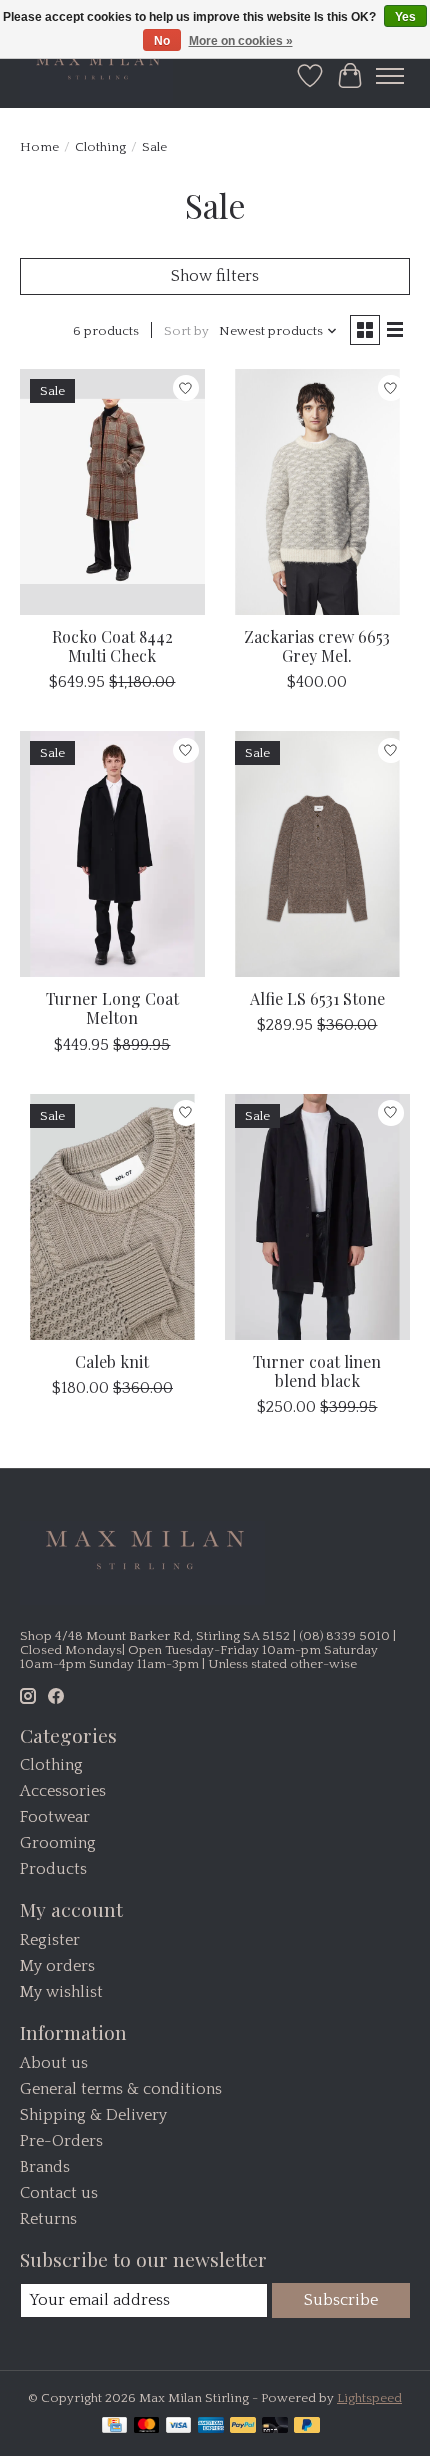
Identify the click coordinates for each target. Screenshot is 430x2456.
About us (54, 2063)
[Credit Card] (114, 2426)
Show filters (215, 276)
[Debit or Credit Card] (275, 2426)
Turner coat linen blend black (317, 1371)
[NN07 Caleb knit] (112, 1217)
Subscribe (341, 2300)
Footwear (55, 1817)
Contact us (59, 2193)
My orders (57, 1966)
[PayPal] (243, 2426)
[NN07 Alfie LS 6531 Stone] (317, 854)
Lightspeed (369, 2398)
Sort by (186, 331)
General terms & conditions (121, 2089)
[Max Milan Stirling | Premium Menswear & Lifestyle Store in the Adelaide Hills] (96, 75)
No (162, 41)
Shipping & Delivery (93, 2115)
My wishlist (61, 1992)
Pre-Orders (61, 2141)
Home (39, 147)
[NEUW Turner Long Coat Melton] (112, 854)
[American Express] (211, 2426)
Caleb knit (112, 1361)
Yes (405, 17)
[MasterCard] (147, 2426)
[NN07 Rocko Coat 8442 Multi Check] (112, 492)
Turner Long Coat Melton (112, 1008)
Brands (45, 2167)
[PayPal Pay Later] (307, 2426)
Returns (48, 2219)
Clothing (100, 147)
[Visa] (179, 2426)
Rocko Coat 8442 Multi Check (112, 646)
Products (53, 1869)
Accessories (63, 1791)
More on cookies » (241, 41)
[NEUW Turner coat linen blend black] (317, 1217)
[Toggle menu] (390, 76)
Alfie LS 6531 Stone (317, 998)
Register (50, 1940)
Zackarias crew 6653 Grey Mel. (317, 646)
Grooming (58, 1843)
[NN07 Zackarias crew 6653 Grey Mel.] (317, 492)
